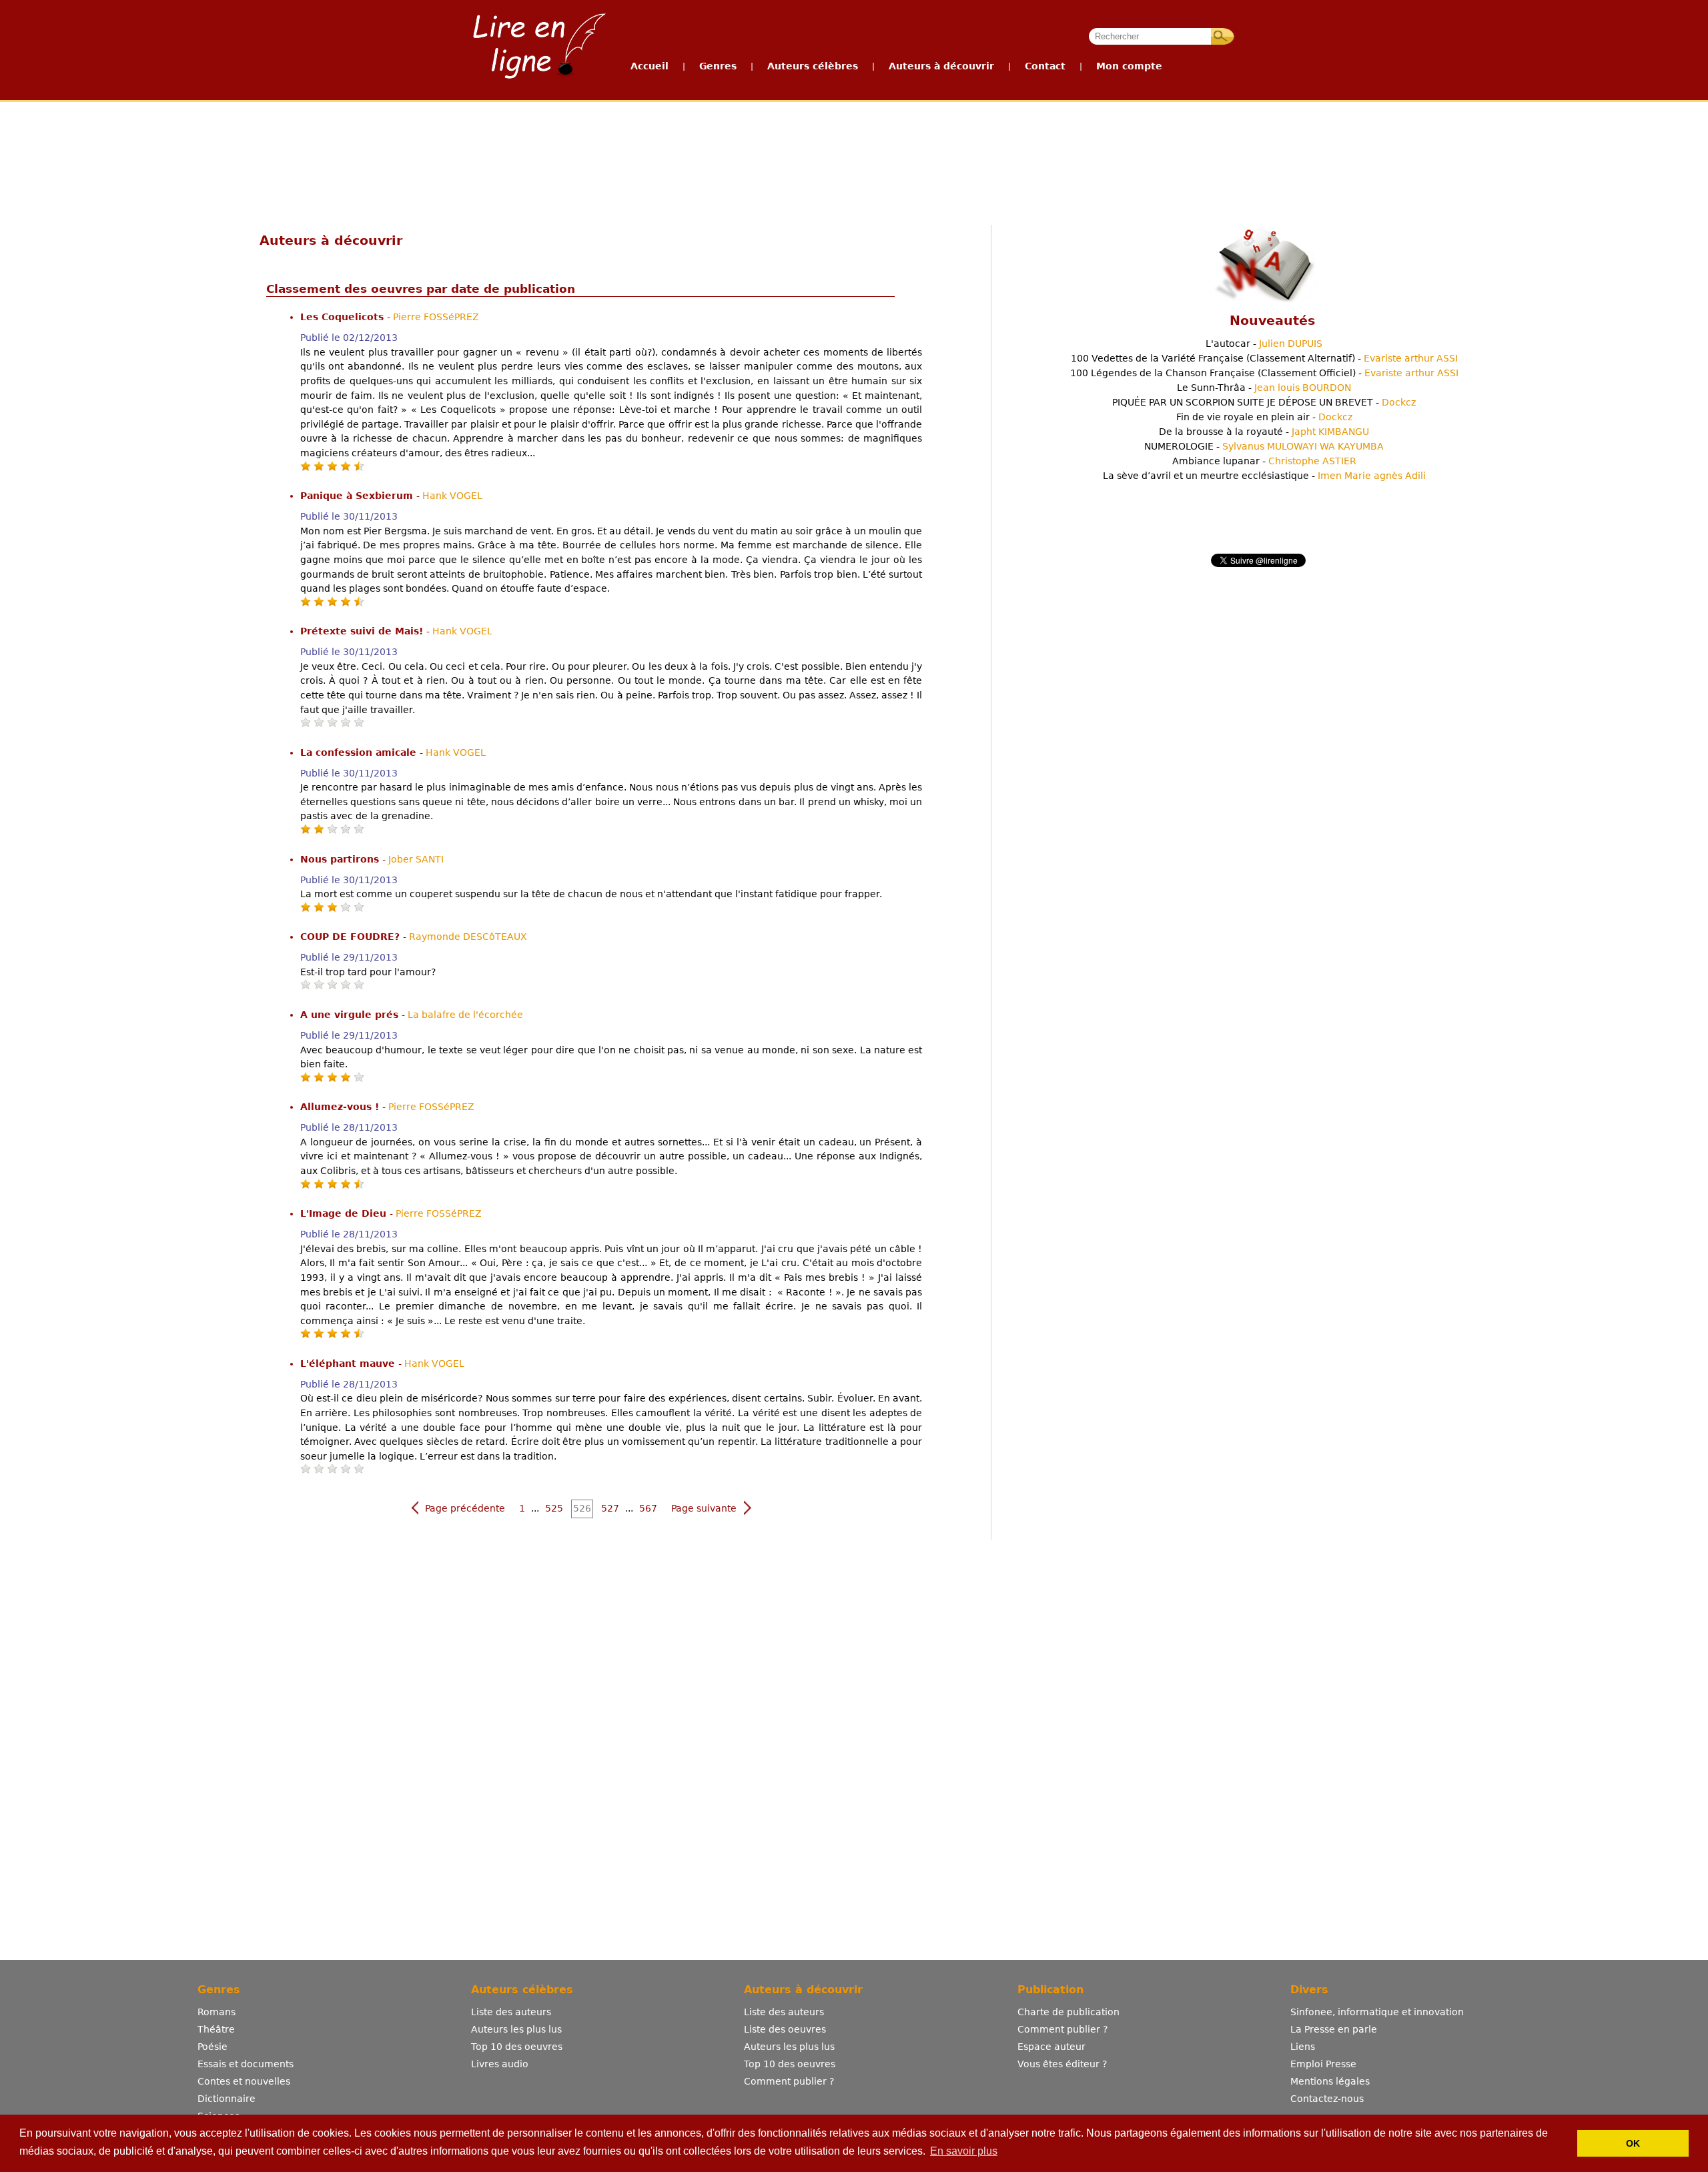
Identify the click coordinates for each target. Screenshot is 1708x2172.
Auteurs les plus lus (516, 2029)
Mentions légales (1330, 2081)
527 (610, 1508)
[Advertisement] (853, 152)
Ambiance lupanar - (1264, 461)
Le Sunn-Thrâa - (1264, 388)
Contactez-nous (1327, 2099)
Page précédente (465, 1508)
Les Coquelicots (344, 317)
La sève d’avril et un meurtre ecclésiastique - (1264, 476)
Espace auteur (1051, 2047)
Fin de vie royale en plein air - (1264, 417)
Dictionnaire (227, 2099)
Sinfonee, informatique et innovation (1377, 2012)
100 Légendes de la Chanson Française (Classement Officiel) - (1264, 373)
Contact (1045, 66)
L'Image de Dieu (345, 1213)
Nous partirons (341, 859)
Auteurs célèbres (813, 66)
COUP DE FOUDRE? (352, 937)
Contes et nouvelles (244, 2081)
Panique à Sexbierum (358, 496)
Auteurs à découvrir (941, 66)
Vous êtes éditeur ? (1062, 2064)
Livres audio (500, 2064)
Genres (718, 66)
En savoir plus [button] (964, 2151)
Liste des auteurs (511, 2012)
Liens (1303, 2047)
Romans (217, 2012)
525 (554, 1508)
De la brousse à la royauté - (1264, 432)
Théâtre (216, 2029)
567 (648, 1508)
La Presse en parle (1334, 2029)
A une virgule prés (351, 1015)
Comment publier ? (789, 2081)
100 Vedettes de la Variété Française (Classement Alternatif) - (1264, 358)
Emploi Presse (1323, 2064)
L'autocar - (1264, 344)
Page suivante (704, 1508)
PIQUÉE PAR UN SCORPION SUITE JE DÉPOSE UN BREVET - (1264, 402)
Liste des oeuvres (785, 2029)
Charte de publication (1069, 2012)
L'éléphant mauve (349, 1364)
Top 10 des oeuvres (517, 2047)
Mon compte (1129, 66)
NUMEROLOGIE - (1264, 446)
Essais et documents (246, 2064)
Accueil (650, 66)
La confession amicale (360, 752)
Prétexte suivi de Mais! (363, 631)
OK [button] (1633, 2143)
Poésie (212, 2047)
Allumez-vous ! (341, 1107)
